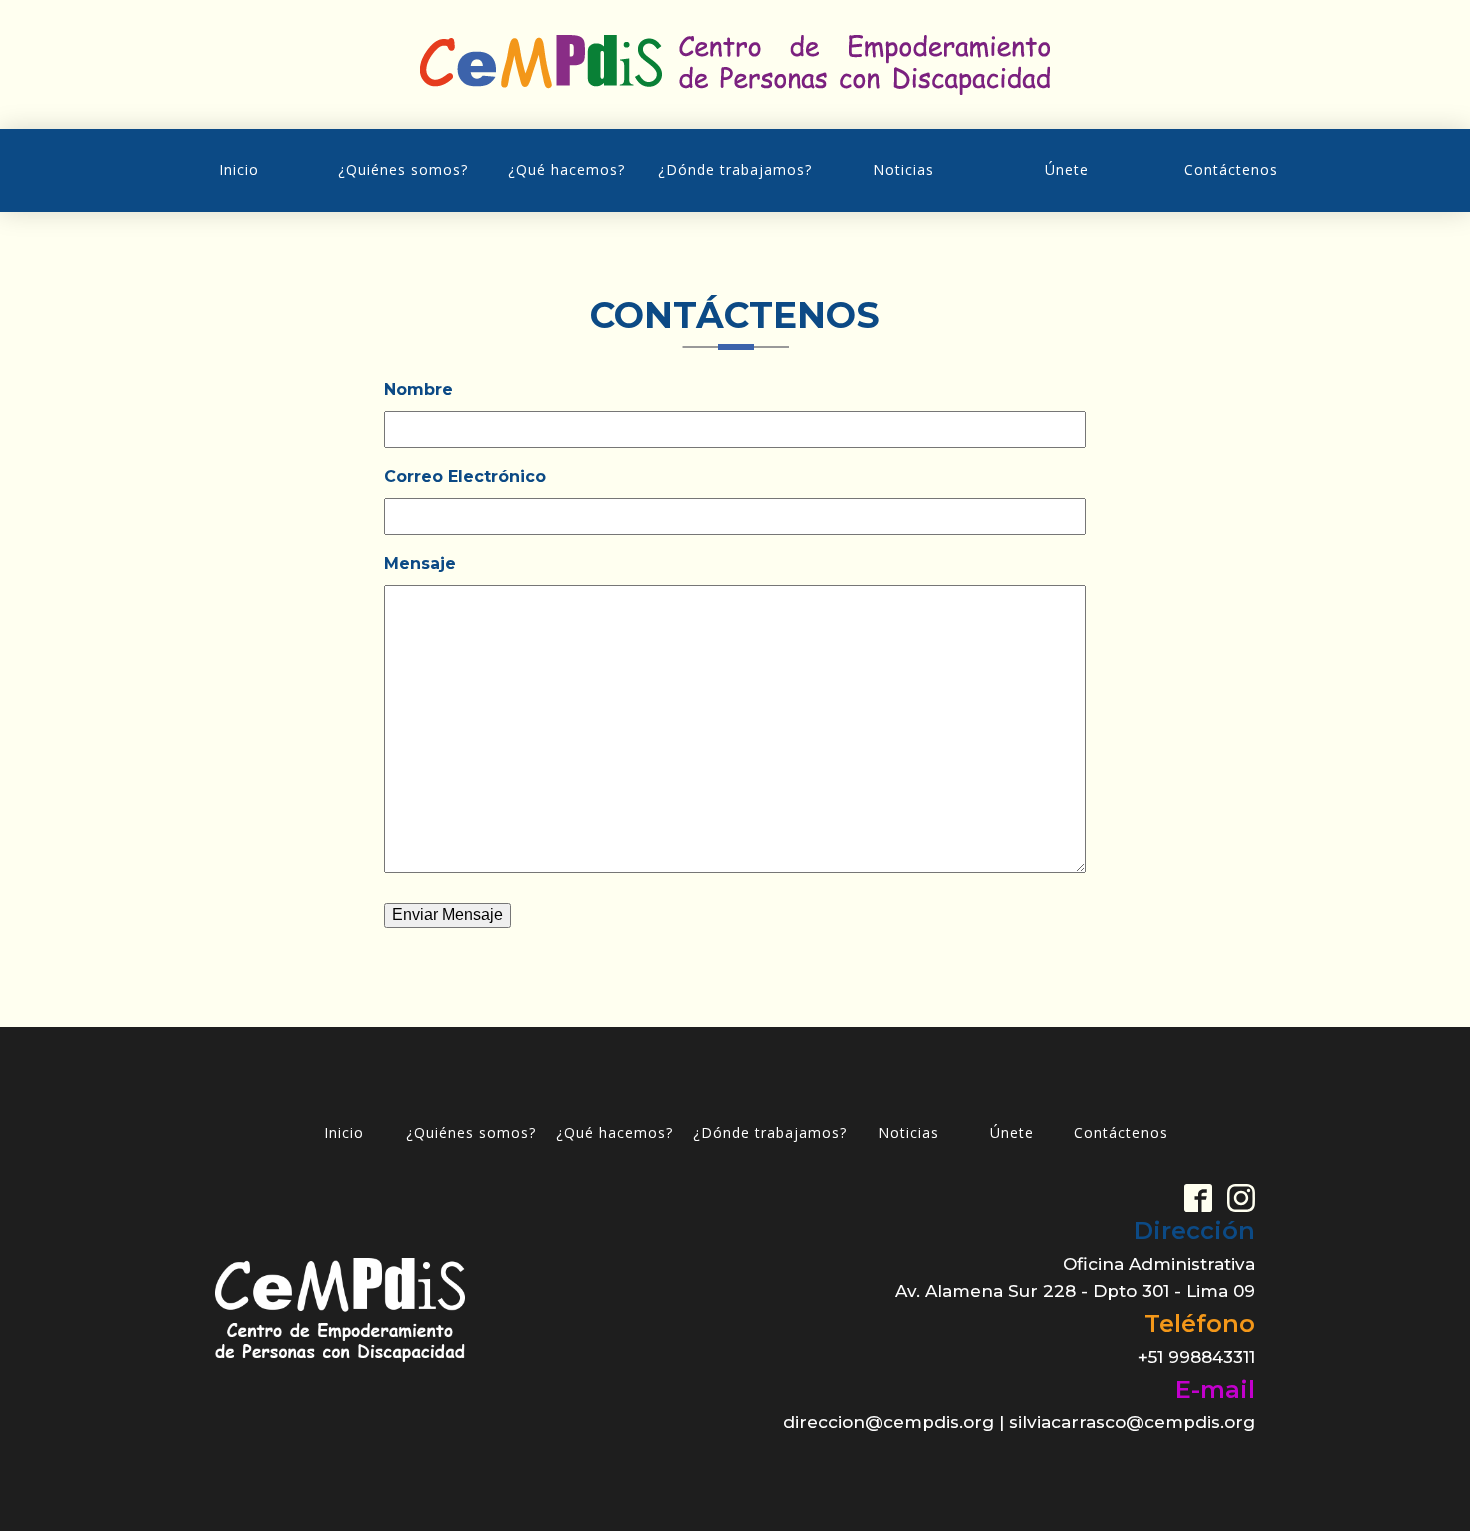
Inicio (239, 169)
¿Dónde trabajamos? (735, 169)
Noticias (903, 169)
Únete (1067, 169)
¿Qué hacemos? (566, 169)
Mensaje (420, 563)
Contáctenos (1231, 169)
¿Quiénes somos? (403, 169)
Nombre (418, 389)
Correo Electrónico (465, 476)
